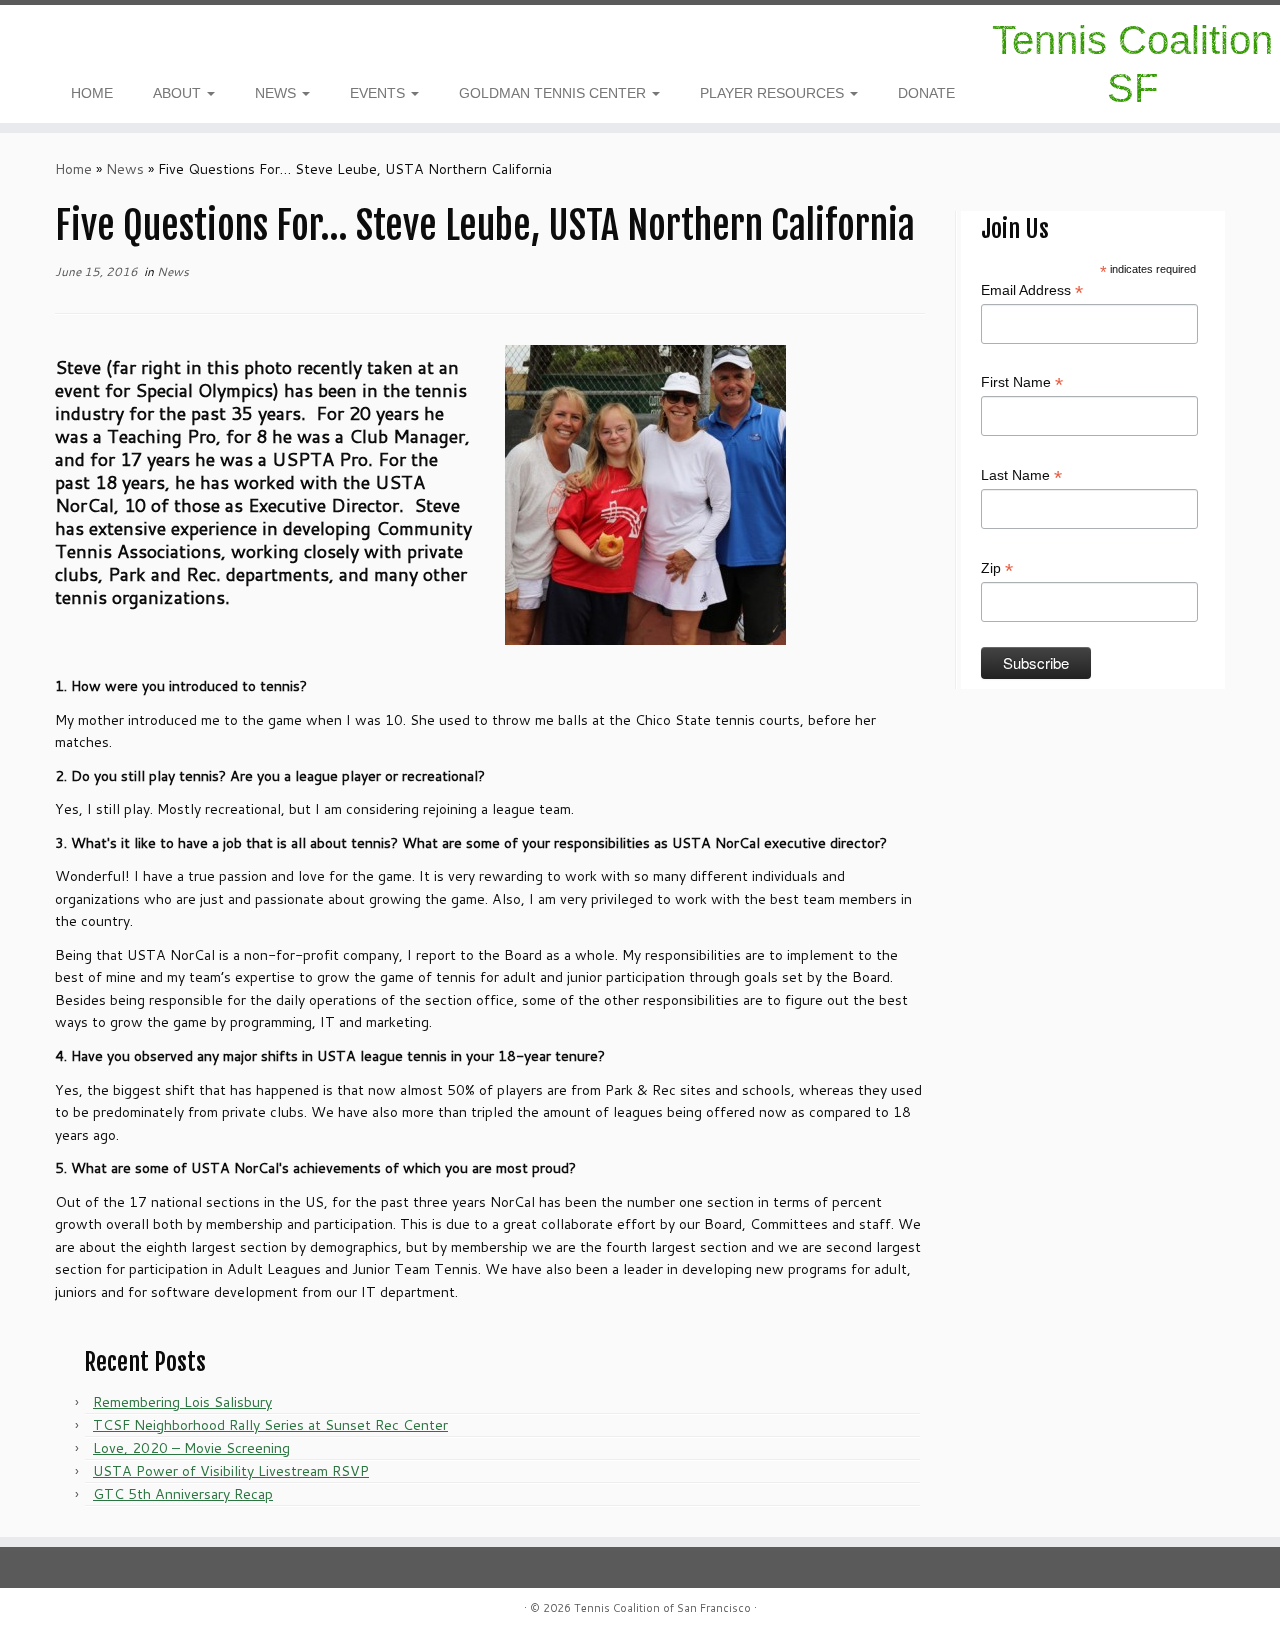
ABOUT (179, 93)
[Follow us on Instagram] (59, 43)
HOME (92, 93)
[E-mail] (85, 43)
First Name (1022, 383)
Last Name (1021, 476)
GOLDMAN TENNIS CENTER (554, 93)
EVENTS (379, 93)
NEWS (277, 93)
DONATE (926, 93)
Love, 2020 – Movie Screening (191, 1448)
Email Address (1032, 291)
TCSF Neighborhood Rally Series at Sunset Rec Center (270, 1425)
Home (73, 169)
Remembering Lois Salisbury (182, 1402)
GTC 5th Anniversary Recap (183, 1494)
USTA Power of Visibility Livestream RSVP (231, 1471)
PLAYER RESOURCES (774, 93)
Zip (997, 569)
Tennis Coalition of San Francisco (662, 1608)
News (125, 169)
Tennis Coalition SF (1132, 64)
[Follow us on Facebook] (72, 43)
